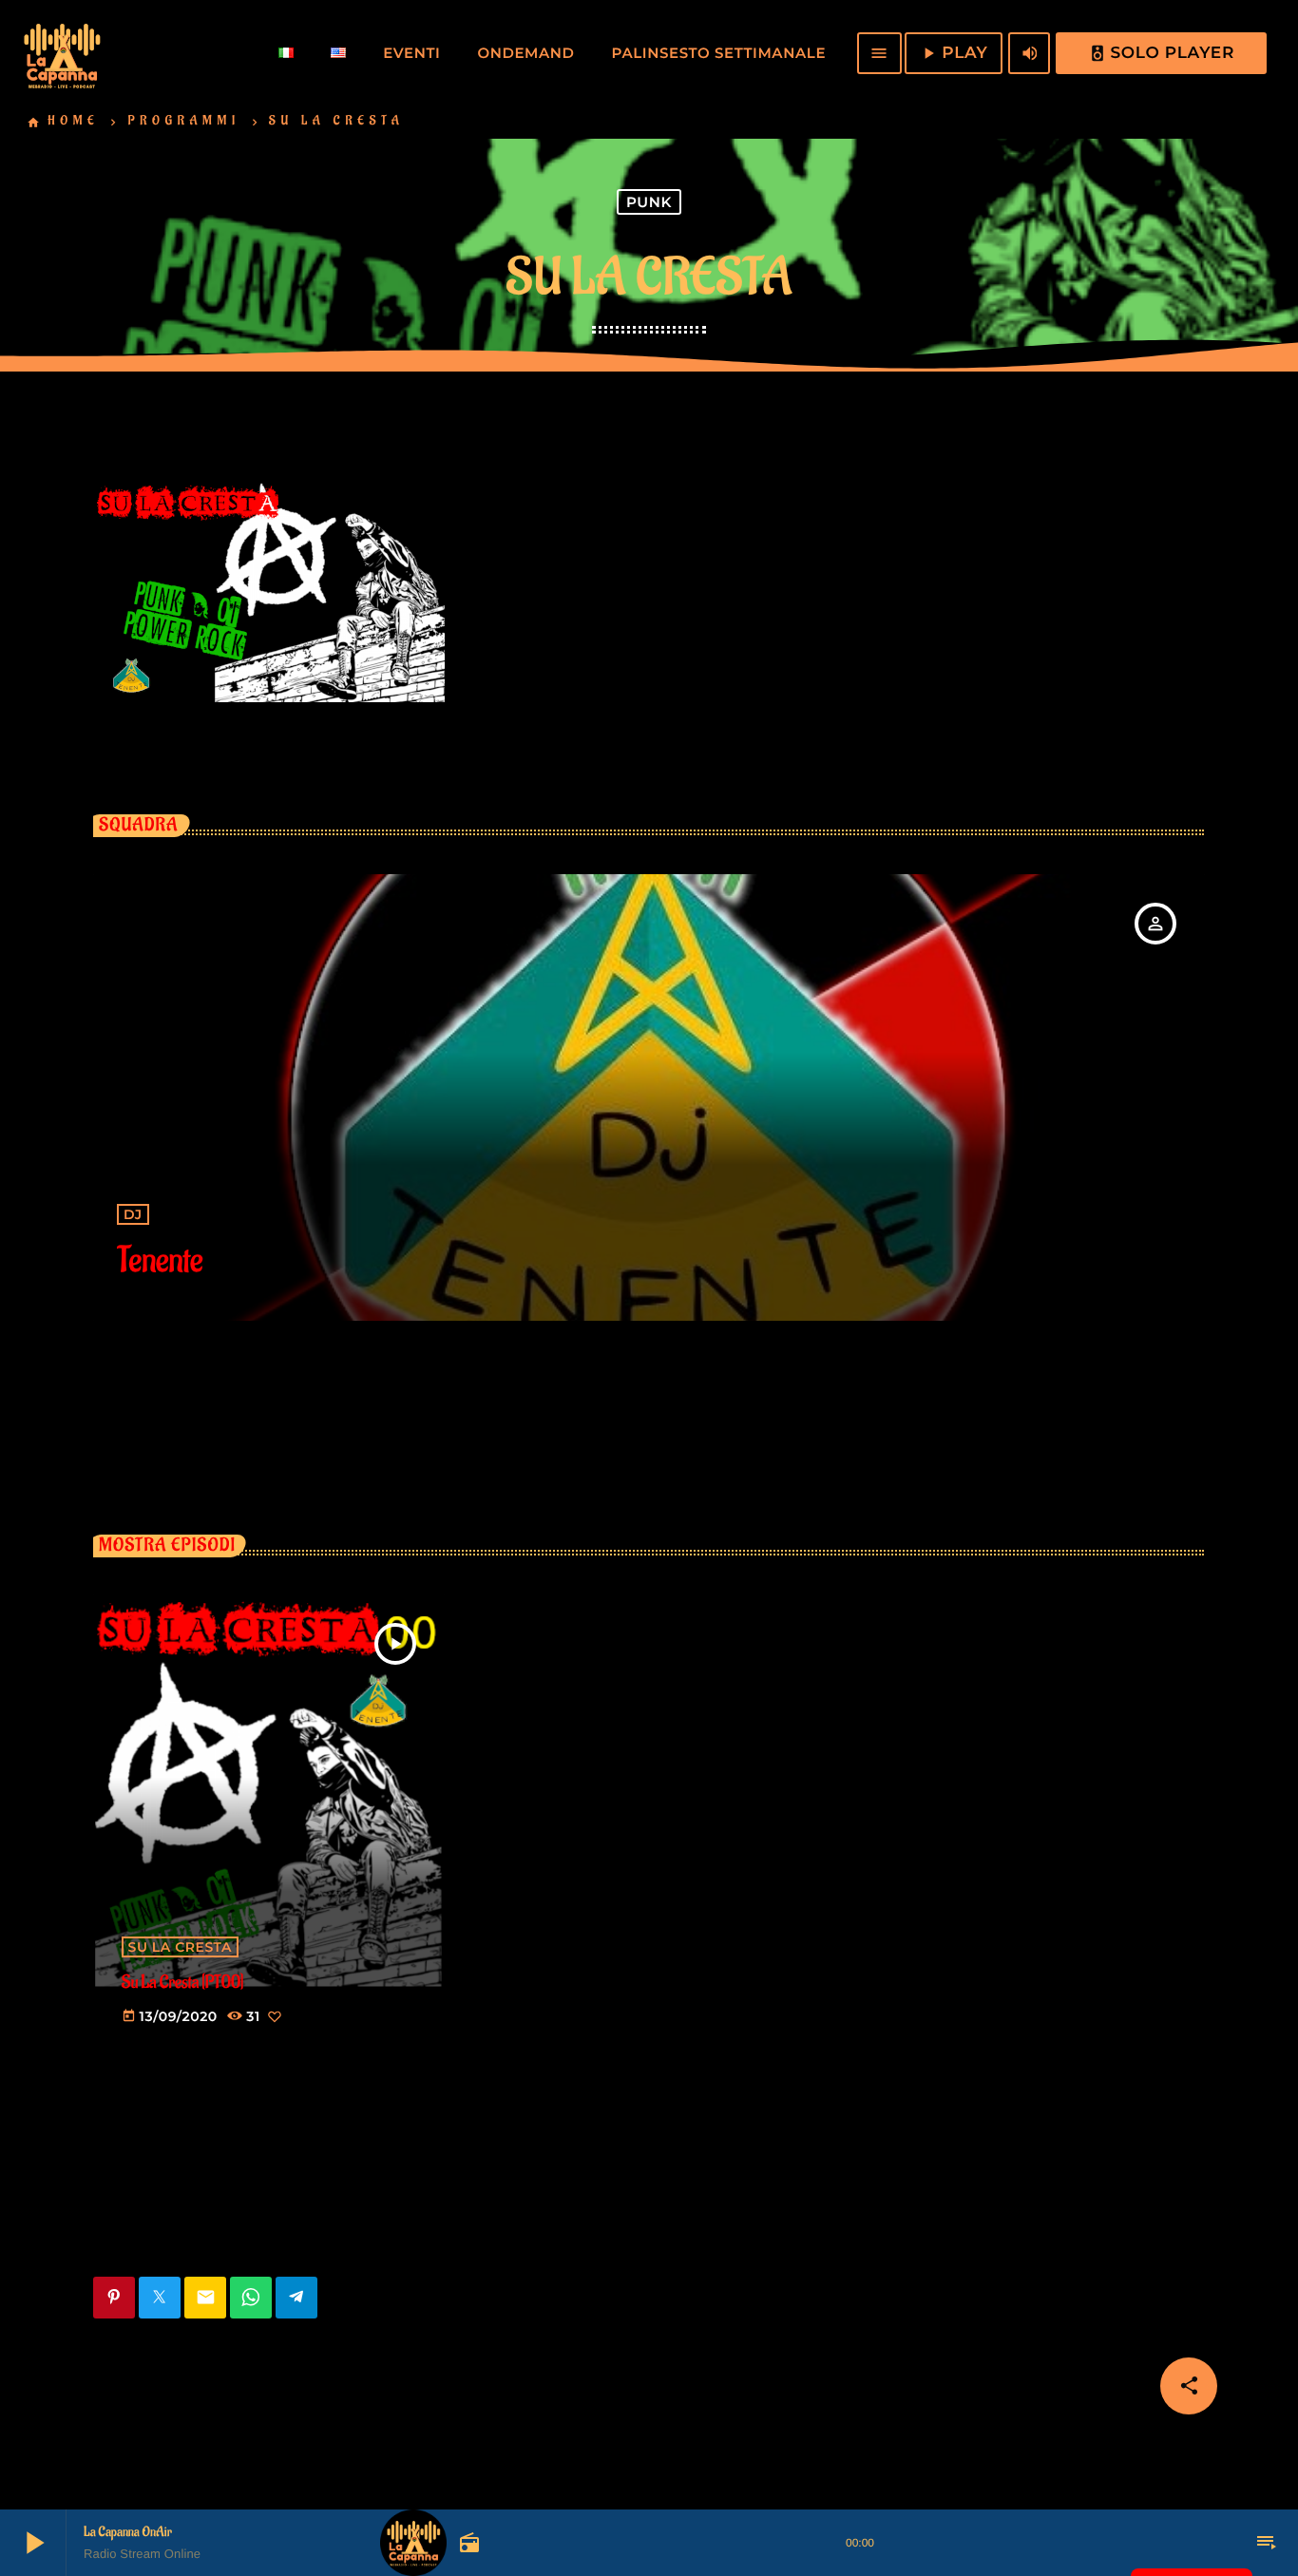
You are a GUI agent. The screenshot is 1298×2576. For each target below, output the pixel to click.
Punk (649, 202)
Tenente (160, 1261)
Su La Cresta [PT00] (183, 1983)
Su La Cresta (180, 1947)
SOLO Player (1162, 53)
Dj (133, 1214)
